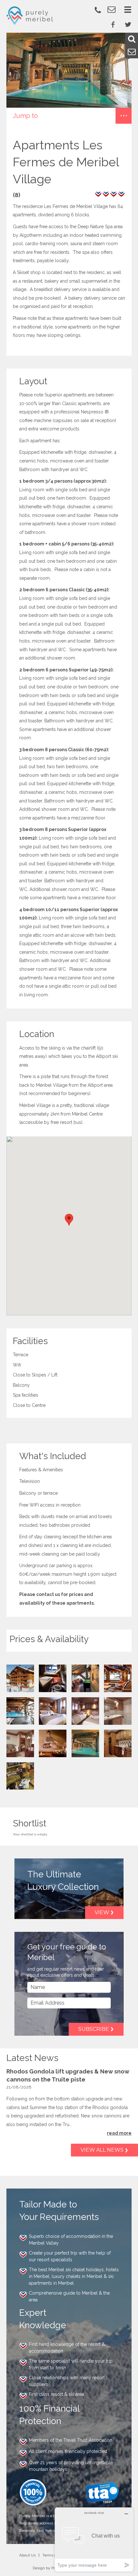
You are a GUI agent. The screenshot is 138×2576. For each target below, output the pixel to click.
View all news (102, 2150)
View (102, 1912)
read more (119, 2133)
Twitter (128, 24)
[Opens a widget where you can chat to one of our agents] (94, 2539)
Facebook (113, 24)
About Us (27, 2555)
